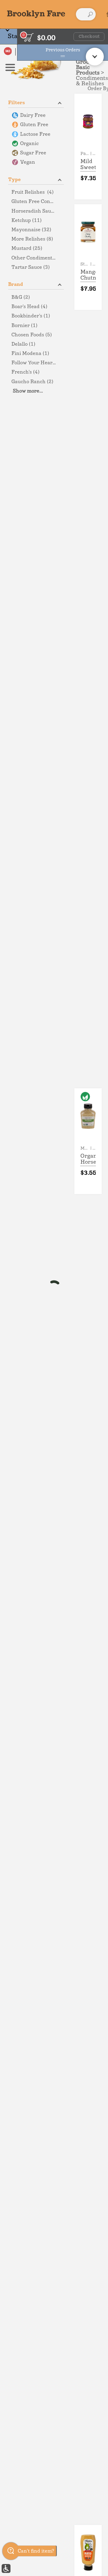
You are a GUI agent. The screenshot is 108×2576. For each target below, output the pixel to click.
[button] (36, 102)
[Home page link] (36, 14)
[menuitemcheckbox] (36, 115)
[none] (88, 147)
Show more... (28, 391)
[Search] (90, 14)
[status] (29, 37)
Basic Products (88, 70)
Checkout (89, 37)
